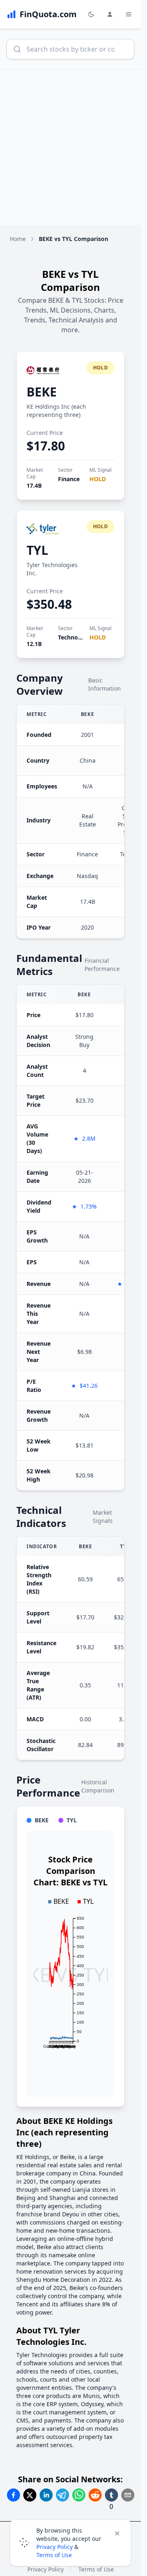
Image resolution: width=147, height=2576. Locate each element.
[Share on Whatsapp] (79, 2495)
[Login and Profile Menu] (110, 14)
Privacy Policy (55, 2547)
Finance (69, 479)
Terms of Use (54, 2555)
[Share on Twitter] (30, 2495)
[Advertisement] (73, 147)
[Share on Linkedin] (46, 2495)
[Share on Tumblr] (111, 2495)
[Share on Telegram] (62, 2495)
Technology (74, 637)
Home (18, 239)
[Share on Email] (128, 2495)
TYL (37, 550)
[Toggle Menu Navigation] (129, 14)
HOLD (98, 479)
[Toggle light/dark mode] (91, 14)
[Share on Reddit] (95, 2495)
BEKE (42, 392)
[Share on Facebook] (13, 2495)
